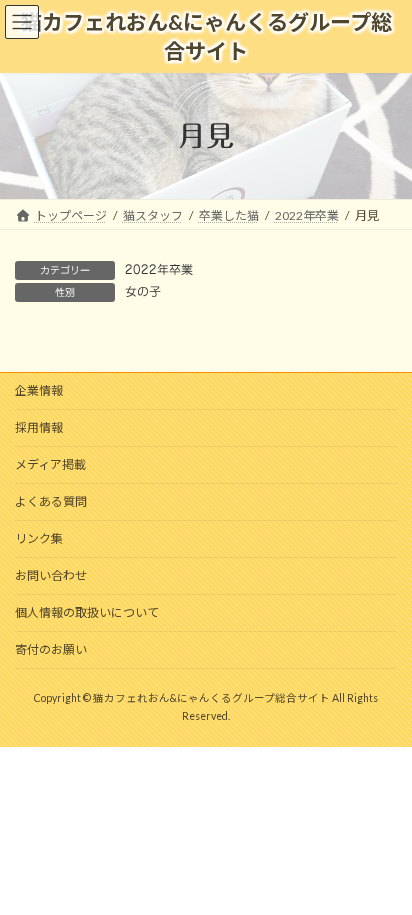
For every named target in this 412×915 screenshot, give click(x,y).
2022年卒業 (159, 269)
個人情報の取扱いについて (87, 612)
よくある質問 (51, 501)
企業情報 (39, 390)
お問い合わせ (51, 575)
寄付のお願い (51, 649)
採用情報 (39, 427)
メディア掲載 (50, 464)
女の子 (143, 291)
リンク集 (39, 538)
